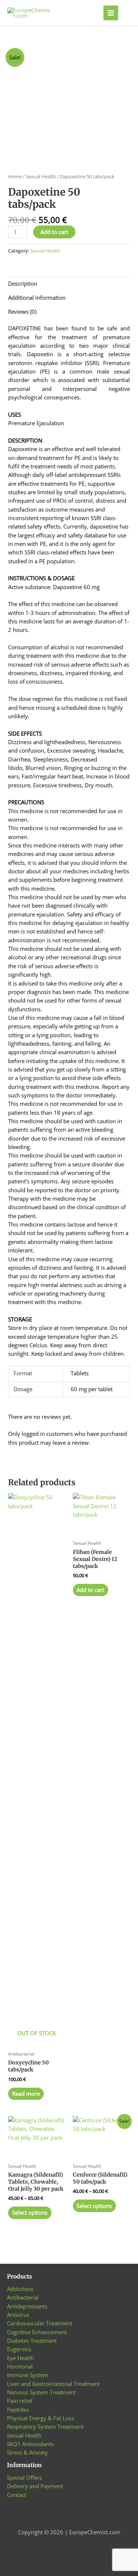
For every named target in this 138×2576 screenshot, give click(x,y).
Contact (17, 2495)
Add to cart (54, 232)
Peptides (18, 2410)
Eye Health (20, 2358)
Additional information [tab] (37, 298)
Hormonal (20, 2366)
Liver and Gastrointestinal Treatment (53, 2384)
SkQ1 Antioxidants (30, 2444)
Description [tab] (23, 283)
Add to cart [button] (90, 1590)
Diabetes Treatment (32, 2341)
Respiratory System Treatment (45, 2427)
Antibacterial (23, 2297)
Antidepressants (27, 2306)
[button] (128, 13)
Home (15, 176)
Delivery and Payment (35, 2486)
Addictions (20, 2289)
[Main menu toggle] (111, 13)
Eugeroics (19, 2349)
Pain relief (20, 2401)
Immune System (28, 2375)
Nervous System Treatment (41, 2392)
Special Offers (24, 2477)
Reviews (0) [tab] (22, 312)
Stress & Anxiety (27, 2452)
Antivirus (18, 2315)
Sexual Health (41, 176)
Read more (26, 2094)
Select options (30, 2212)
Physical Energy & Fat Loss (40, 2418)
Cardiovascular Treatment (40, 2323)
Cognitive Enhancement (37, 2332)
